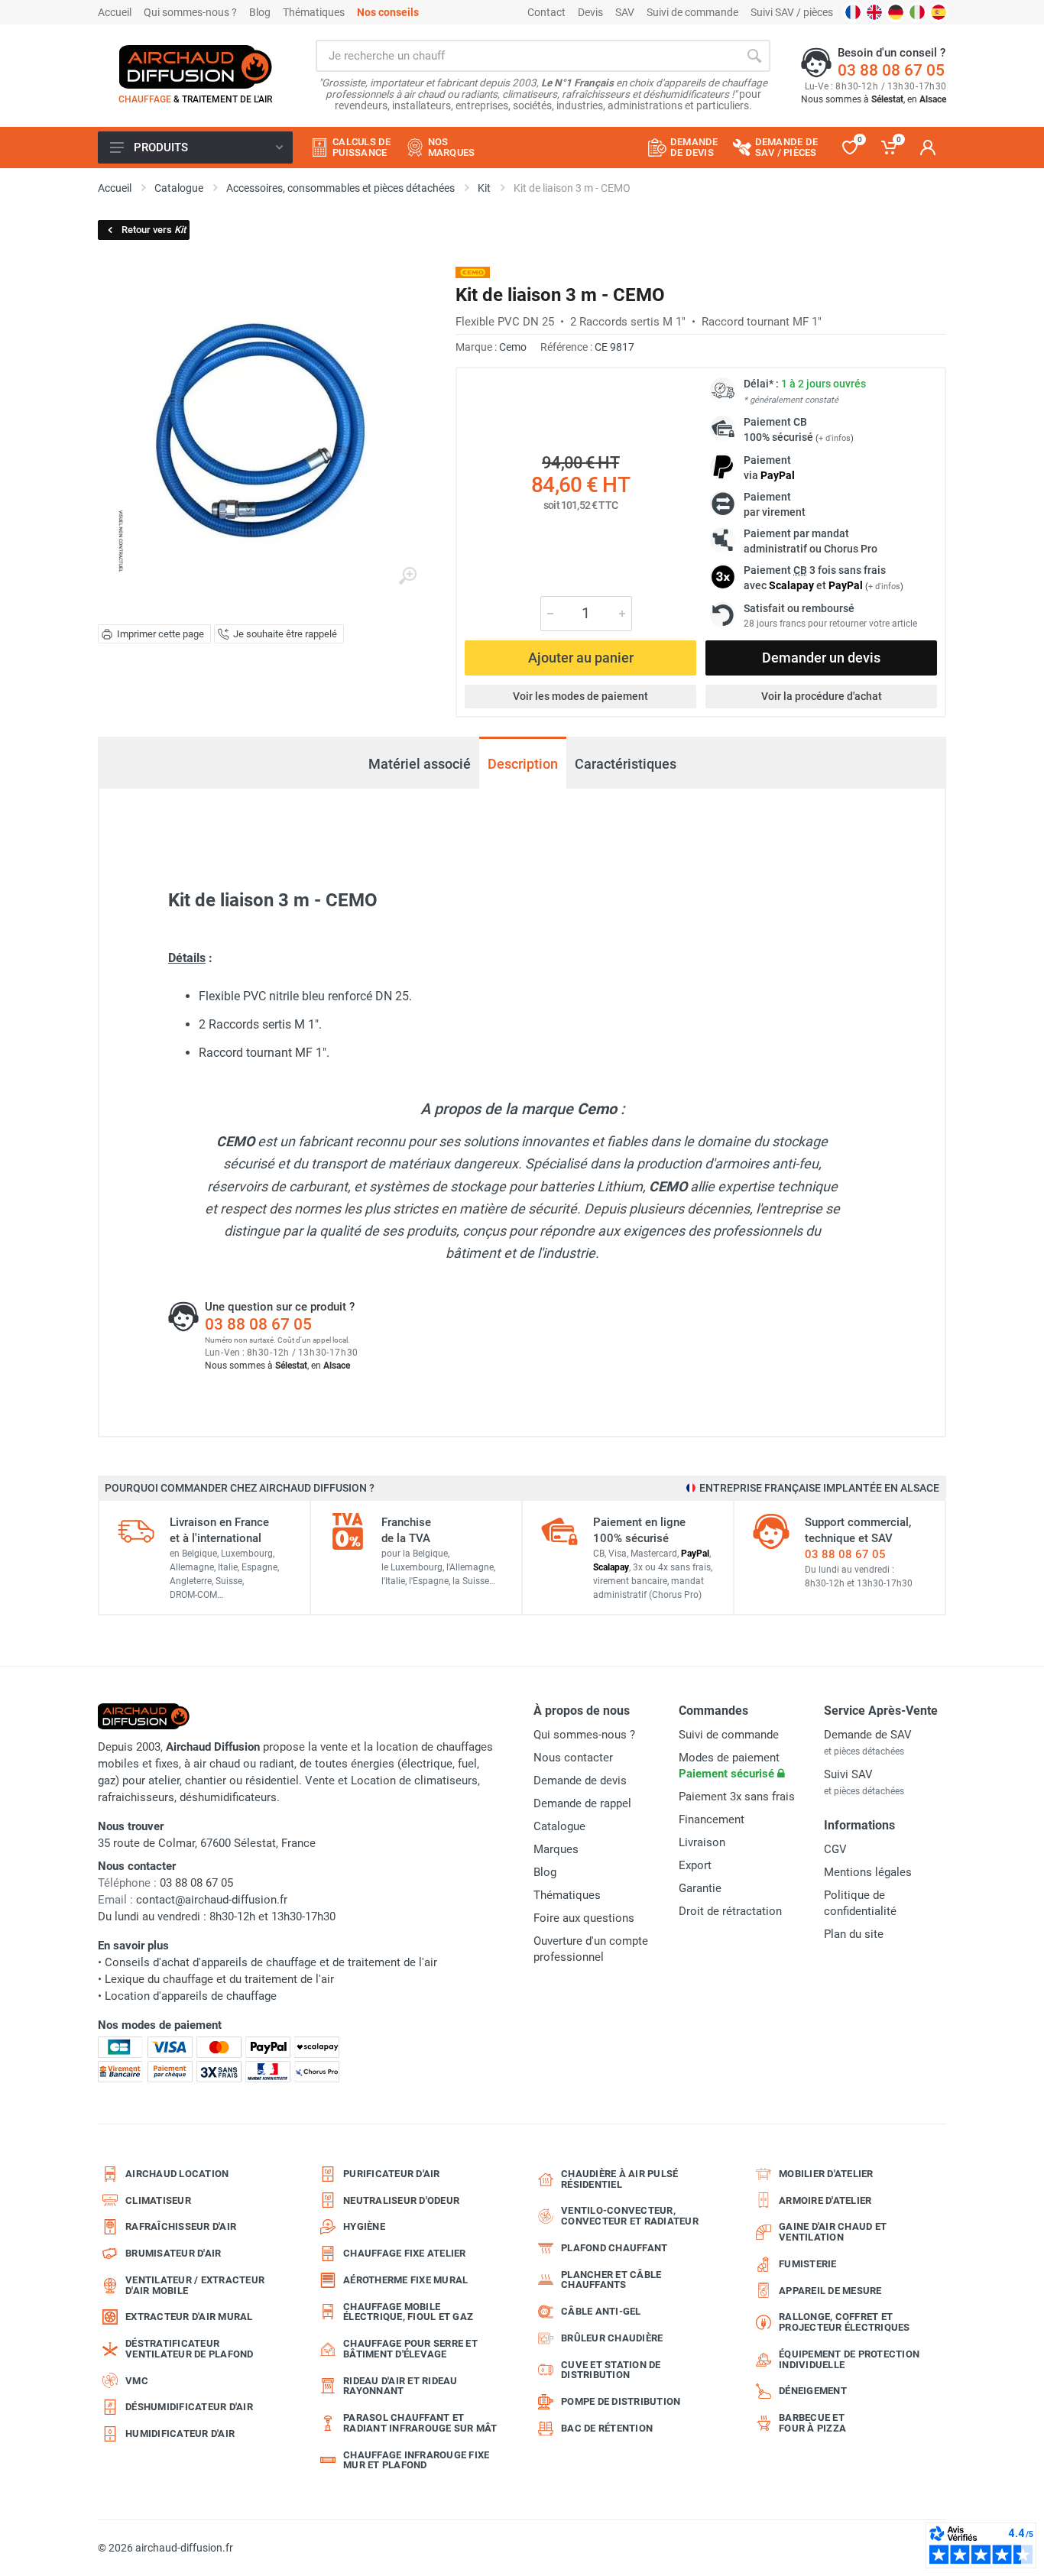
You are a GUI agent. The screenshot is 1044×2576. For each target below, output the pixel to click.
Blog (260, 12)
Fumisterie (808, 2264)
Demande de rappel (582, 1803)
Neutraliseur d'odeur (401, 2200)
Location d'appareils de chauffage (191, 1996)
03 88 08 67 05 (891, 70)
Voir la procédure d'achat (822, 696)
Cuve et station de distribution (611, 2370)
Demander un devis (821, 658)
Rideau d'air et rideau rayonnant (400, 2386)
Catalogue (559, 1826)
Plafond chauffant (614, 2248)
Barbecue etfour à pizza (812, 2423)
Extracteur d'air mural (189, 2317)
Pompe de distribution (621, 2401)
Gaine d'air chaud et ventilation (833, 2232)
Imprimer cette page (160, 634)
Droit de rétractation (730, 1911)
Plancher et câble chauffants (611, 2280)
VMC (137, 2381)
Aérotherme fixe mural (405, 2280)
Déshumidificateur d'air (189, 2407)
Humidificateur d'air (180, 2433)
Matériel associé (420, 764)
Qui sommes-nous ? (190, 12)
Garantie (700, 1888)
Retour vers (154, 230)
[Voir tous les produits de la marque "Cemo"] (473, 272)
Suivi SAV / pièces (792, 12)
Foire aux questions (584, 1918)
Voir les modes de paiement (580, 696)
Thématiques (314, 12)
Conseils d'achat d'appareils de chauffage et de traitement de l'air (271, 1962)
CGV (835, 1849)
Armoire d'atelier (825, 2200)
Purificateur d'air (392, 2174)
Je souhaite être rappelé (285, 634)
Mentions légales (868, 1872)
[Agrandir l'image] (407, 576)
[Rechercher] (754, 56)
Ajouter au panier (581, 658)
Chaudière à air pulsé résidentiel (619, 2179)
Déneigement (813, 2391)
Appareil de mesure (830, 2291)
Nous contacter (573, 1758)
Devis (590, 12)
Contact (546, 12)
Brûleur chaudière (612, 2338)
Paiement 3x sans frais (737, 1797)
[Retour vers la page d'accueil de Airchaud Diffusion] (196, 66)
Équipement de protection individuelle (849, 2359)
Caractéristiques (626, 764)
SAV (625, 12)
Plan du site (854, 1934)
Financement (712, 1819)
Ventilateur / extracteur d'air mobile (195, 2285)
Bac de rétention (607, 2428)
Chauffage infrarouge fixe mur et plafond (416, 2460)
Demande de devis (580, 1781)
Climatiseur (158, 2200)
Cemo (513, 347)
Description (523, 764)
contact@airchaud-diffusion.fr (212, 1900)
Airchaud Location (177, 2174)
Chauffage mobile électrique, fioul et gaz (408, 2312)
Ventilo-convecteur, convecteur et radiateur (630, 2216)
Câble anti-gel (601, 2311)
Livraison (702, 1842)
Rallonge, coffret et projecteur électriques (845, 2322)
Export (695, 1865)
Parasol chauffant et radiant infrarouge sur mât (420, 2423)
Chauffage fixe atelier (405, 2253)
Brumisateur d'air (173, 2253)
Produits (161, 147)
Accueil (115, 12)
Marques (556, 1849)
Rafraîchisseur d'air (181, 2226)
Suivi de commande (692, 12)
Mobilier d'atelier (826, 2174)
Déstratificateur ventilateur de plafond (190, 2349)
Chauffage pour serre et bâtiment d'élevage (410, 2349)
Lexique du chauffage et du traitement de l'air (219, 1979)
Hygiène (364, 2226)
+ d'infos (835, 438)
